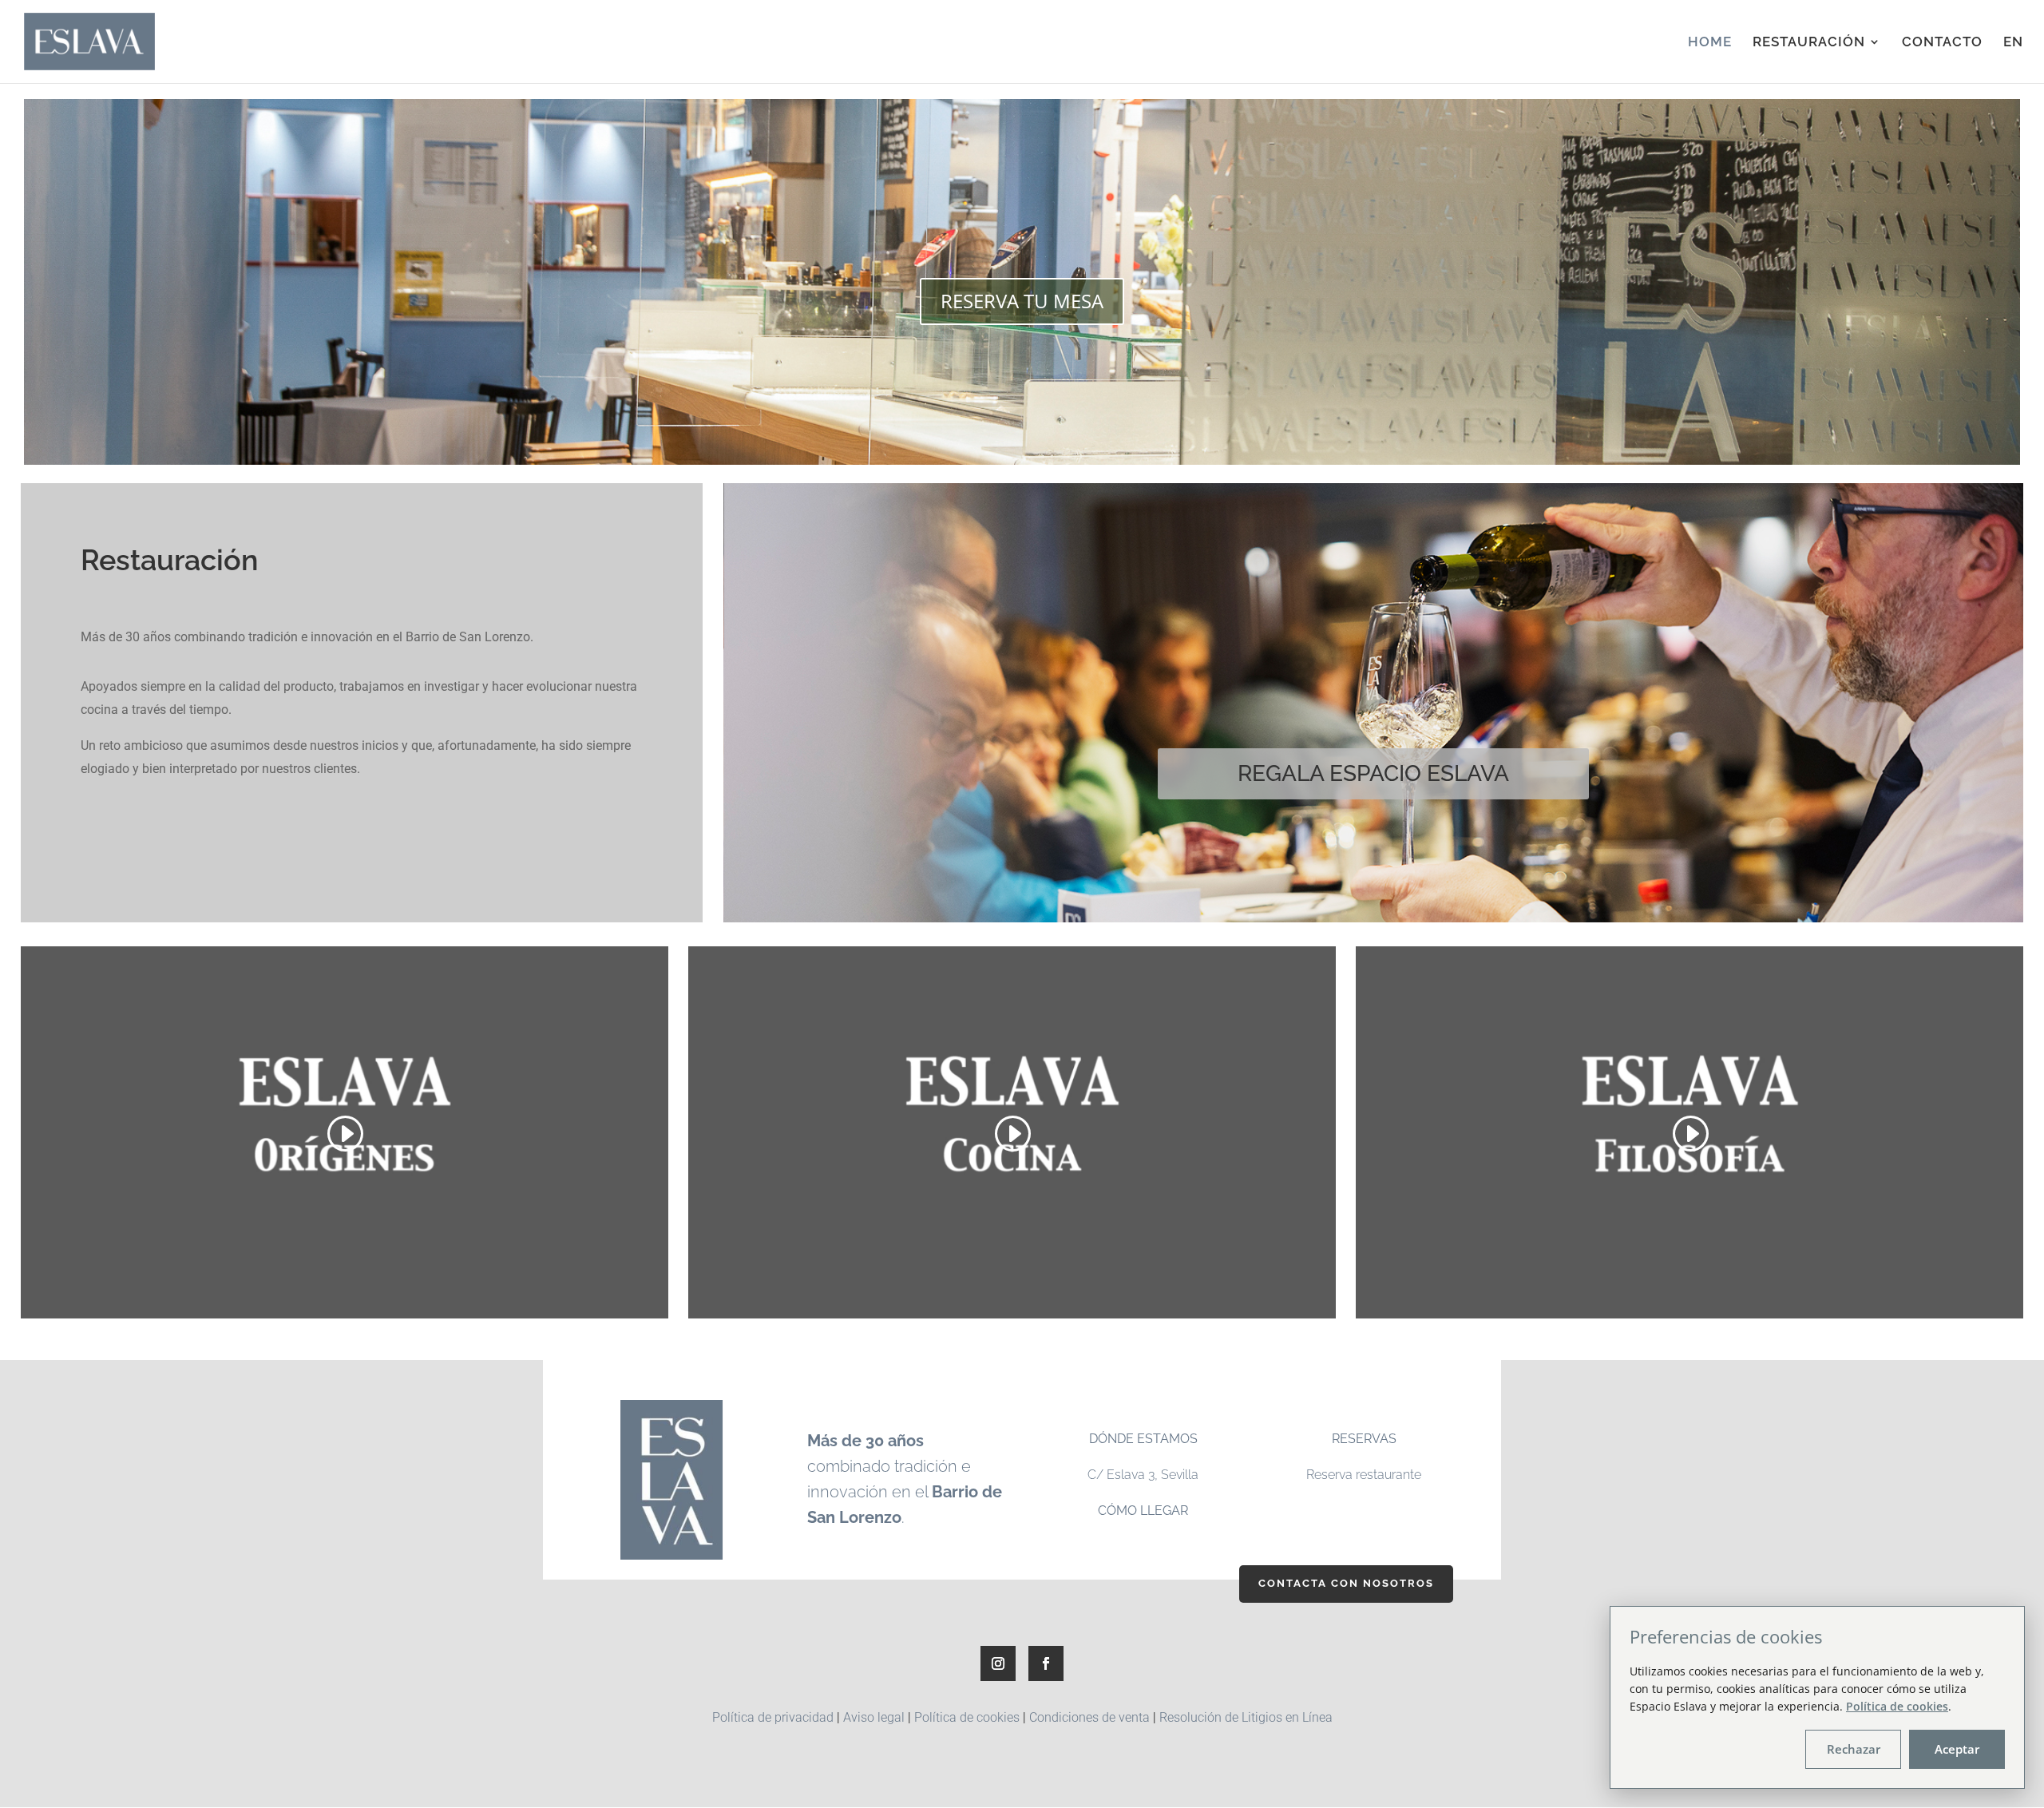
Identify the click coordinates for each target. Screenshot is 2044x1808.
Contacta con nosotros (1346, 1583)
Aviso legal (874, 1717)
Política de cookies (967, 1717)
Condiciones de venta (1089, 1717)
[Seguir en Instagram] (998, 1663)
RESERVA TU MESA (1022, 301)
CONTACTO (1942, 43)
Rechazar (1854, 1749)
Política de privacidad (773, 1717)
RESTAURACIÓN (1809, 43)
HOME (1710, 43)
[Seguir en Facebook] (1046, 1663)
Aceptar (1957, 1749)
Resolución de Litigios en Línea (1246, 1717)
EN (2013, 43)
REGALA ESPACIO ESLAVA (1373, 773)
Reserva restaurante (1364, 1475)
